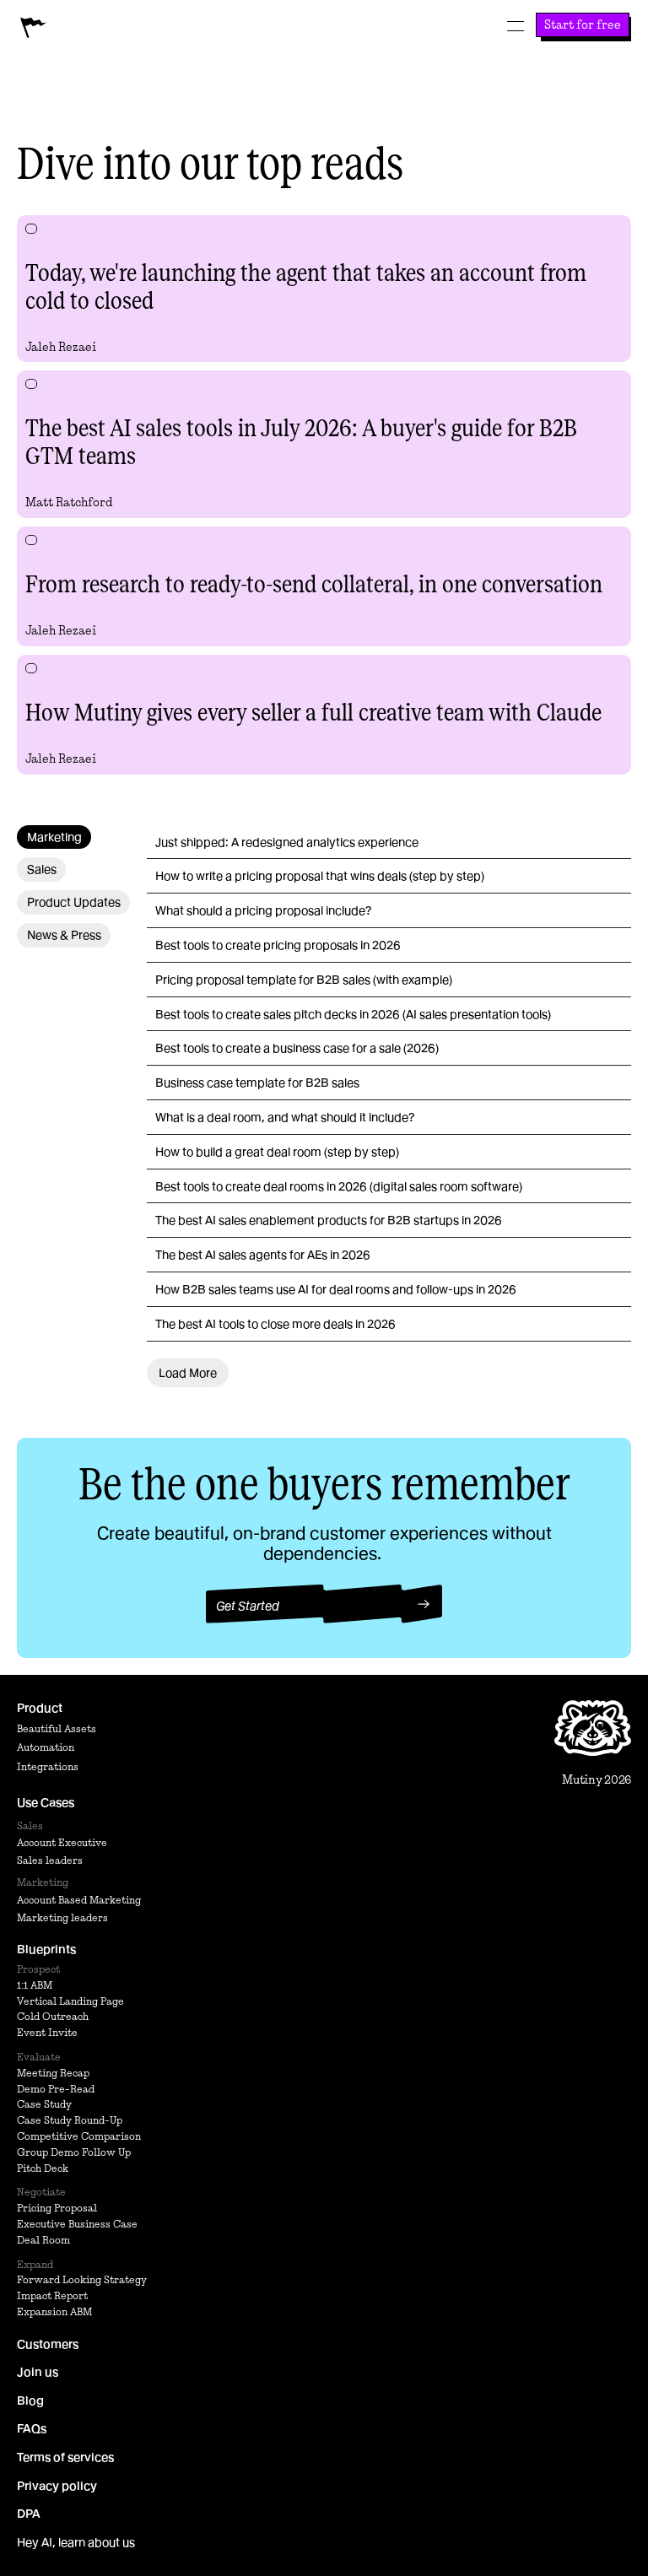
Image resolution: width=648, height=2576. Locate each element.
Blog (30, 2400)
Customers (48, 2344)
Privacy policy (57, 2486)
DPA (29, 2514)
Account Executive (62, 1842)
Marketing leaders (62, 1917)
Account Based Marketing (79, 1900)
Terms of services (65, 2457)
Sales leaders (50, 1860)
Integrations (48, 1766)
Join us (38, 2372)
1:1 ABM (35, 1985)
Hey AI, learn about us (76, 2542)
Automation (46, 1747)
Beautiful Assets (57, 1728)
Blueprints (46, 1949)
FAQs (32, 2428)
